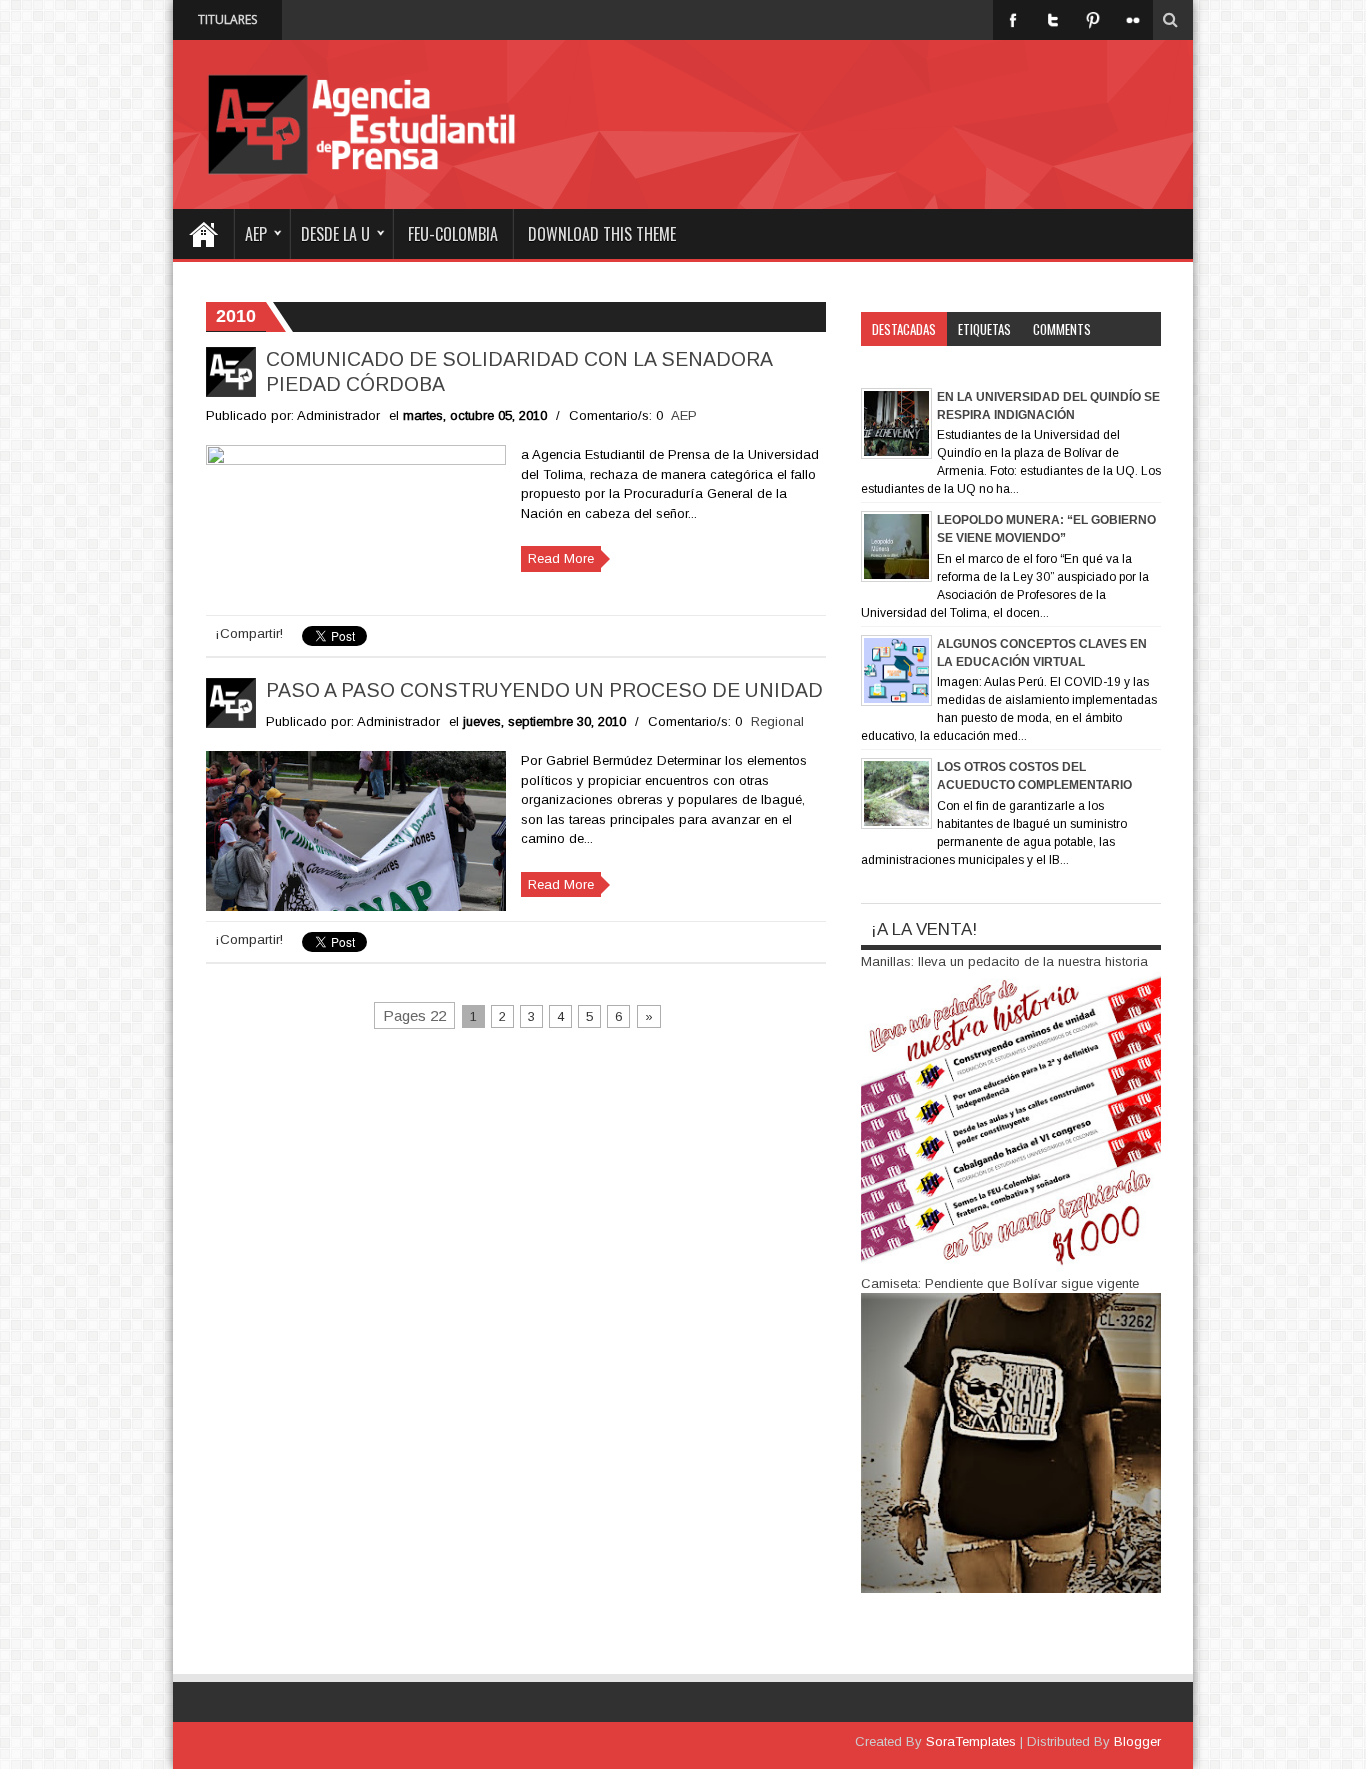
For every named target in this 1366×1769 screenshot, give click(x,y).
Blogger (1137, 1741)
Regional (777, 721)
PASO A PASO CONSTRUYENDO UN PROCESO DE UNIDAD (544, 690)
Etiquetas (984, 329)
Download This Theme (602, 234)
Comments (1062, 329)
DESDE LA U (335, 234)
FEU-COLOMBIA (453, 234)
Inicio (203, 234)
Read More (561, 558)
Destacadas (904, 329)
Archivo (894, 363)
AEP (256, 234)
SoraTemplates (971, 1741)
